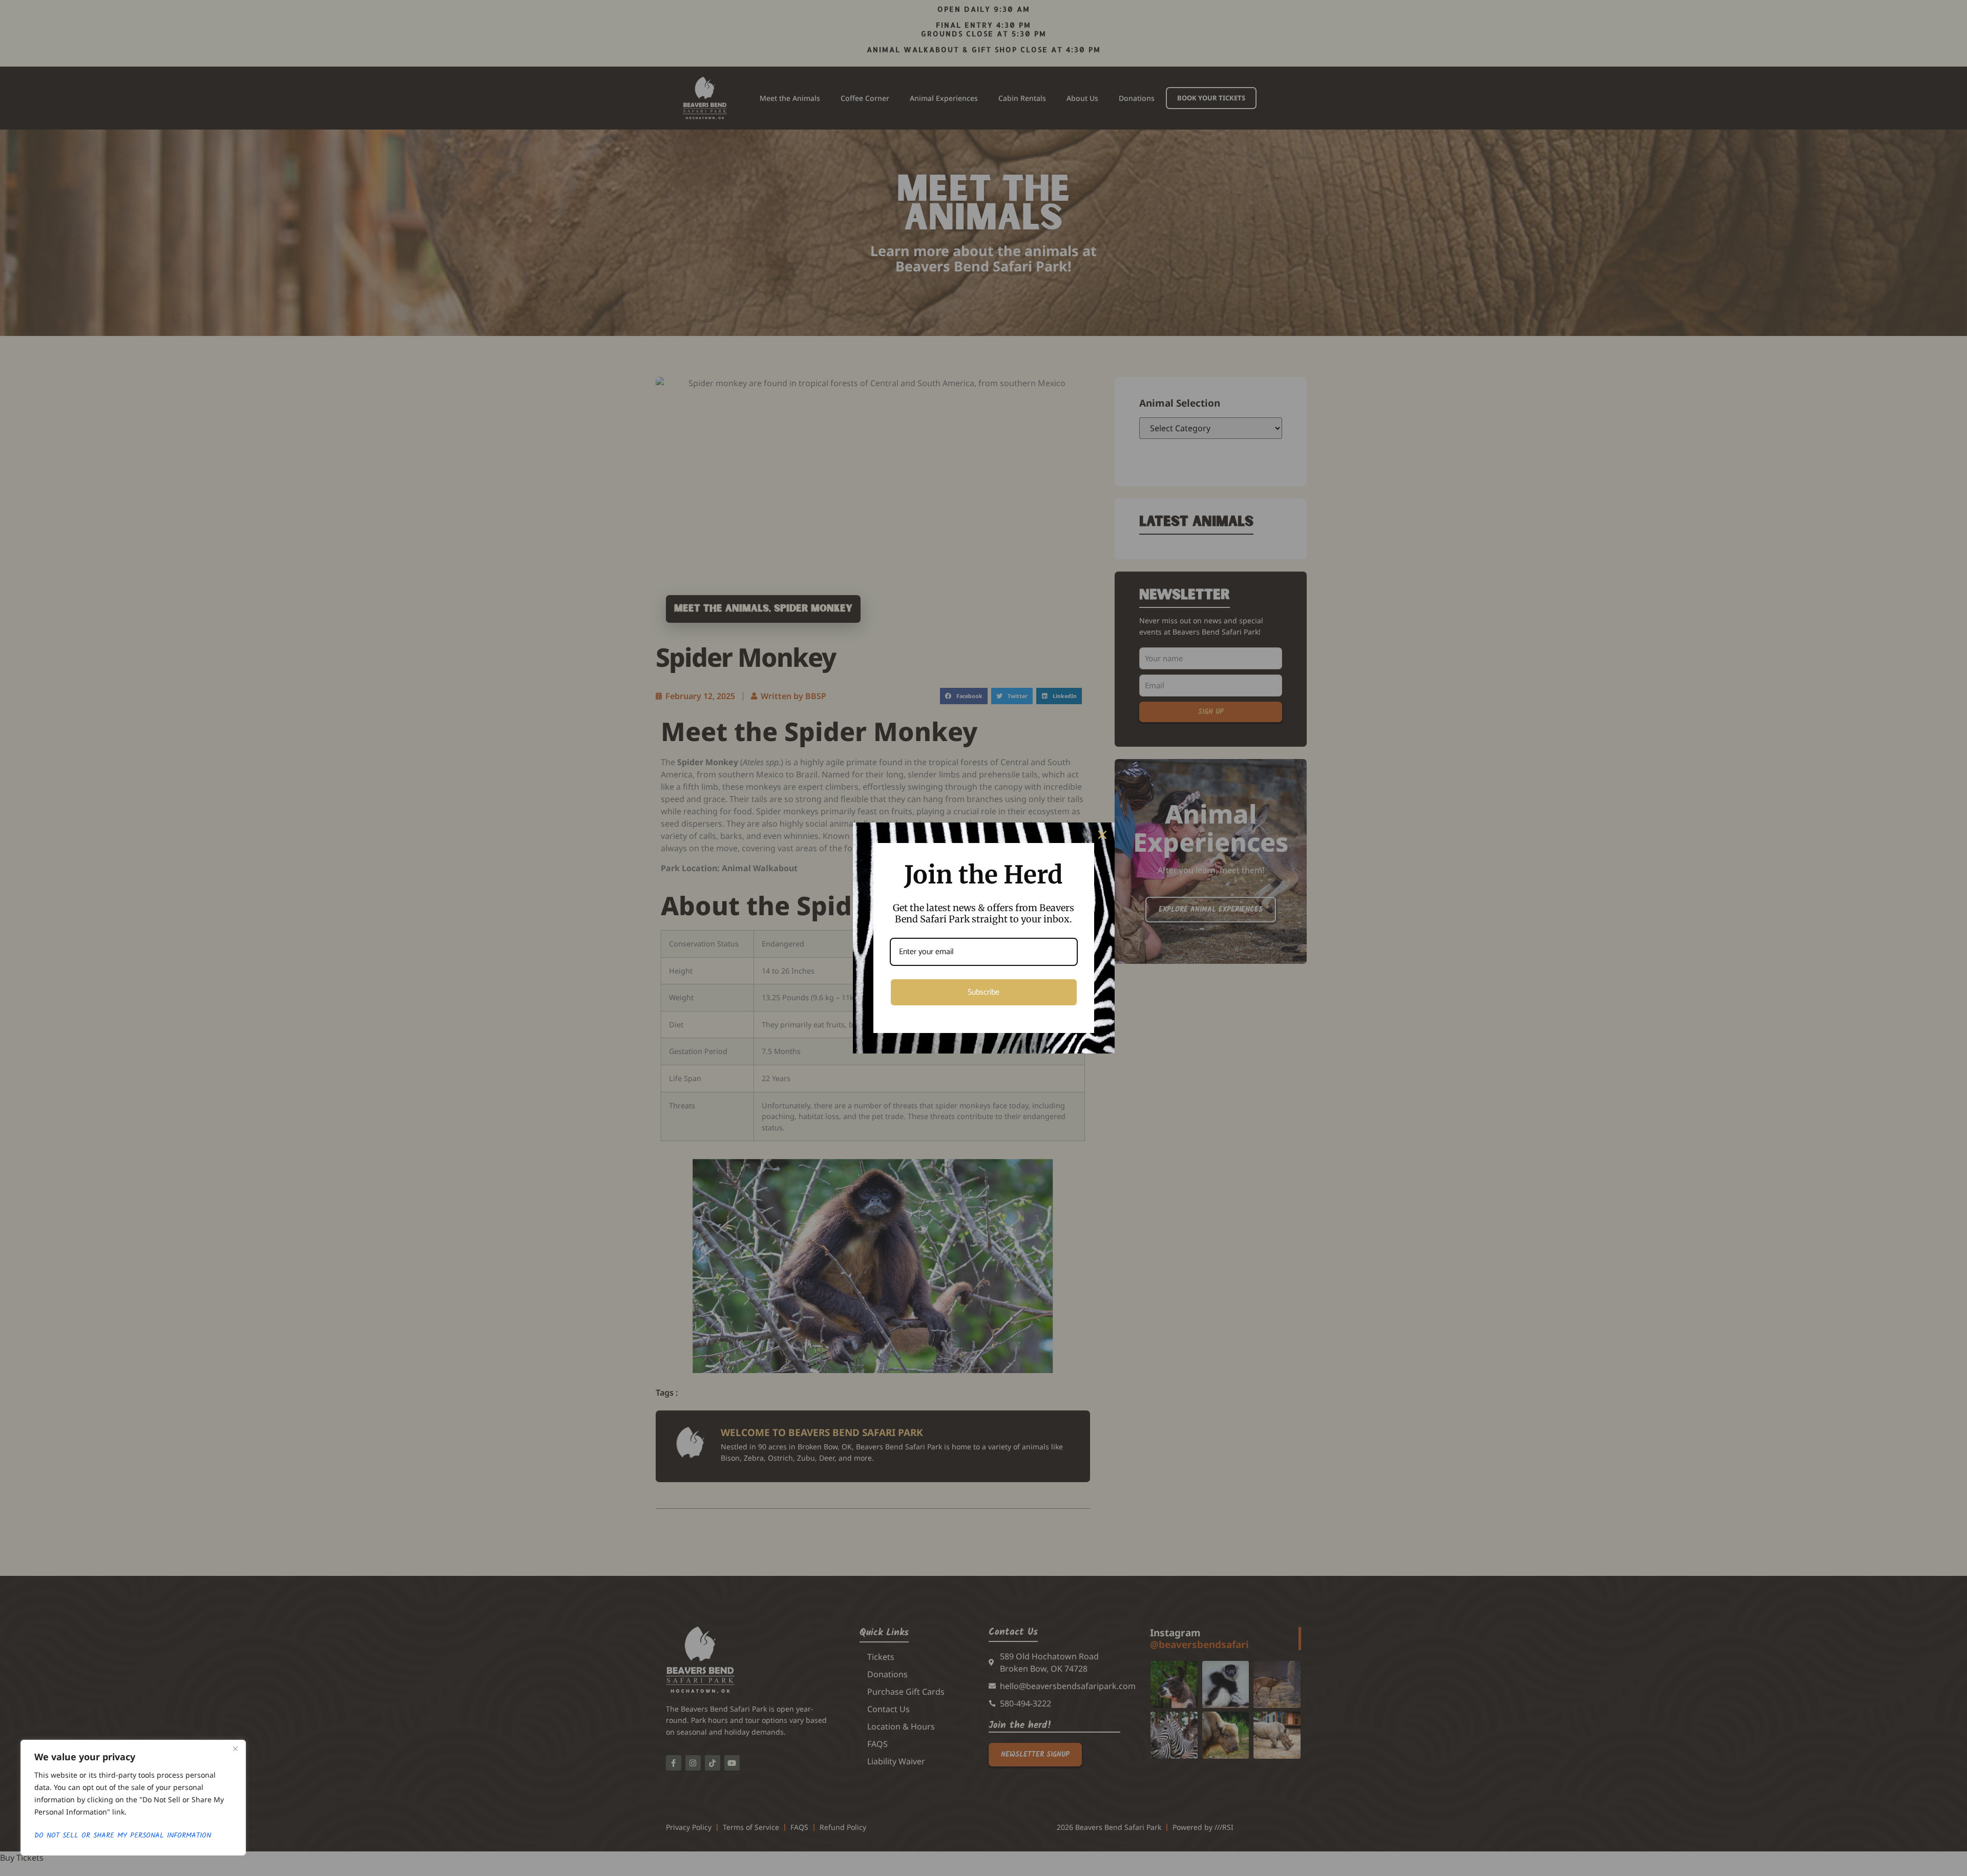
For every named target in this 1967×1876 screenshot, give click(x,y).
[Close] (235, 1748)
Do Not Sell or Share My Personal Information (123, 1836)
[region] (133, 1798)
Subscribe (983, 992)
